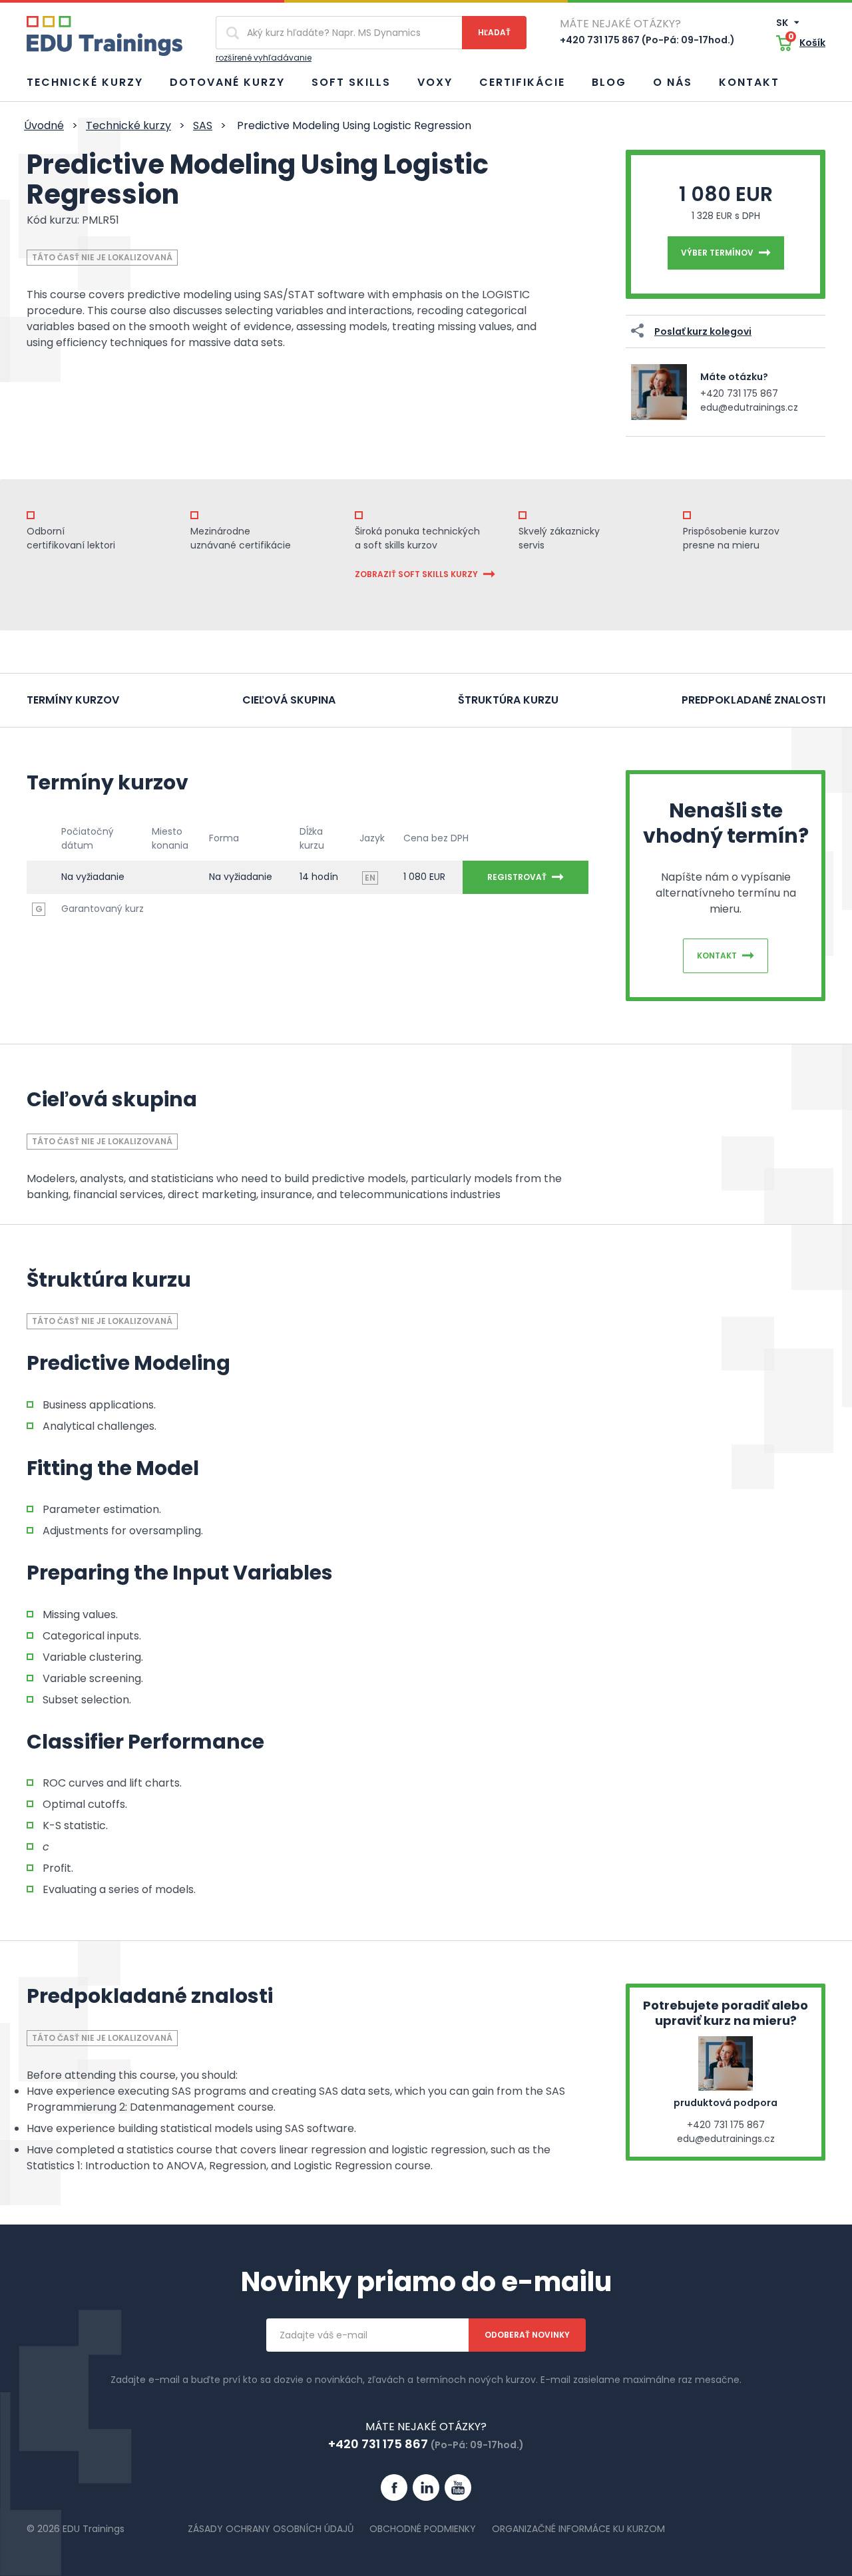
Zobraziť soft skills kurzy (416, 574)
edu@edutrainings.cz (749, 407)
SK (783, 23)
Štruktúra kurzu (508, 700)
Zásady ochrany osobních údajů (271, 2529)
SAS (203, 125)
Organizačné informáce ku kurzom (578, 2529)
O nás (673, 82)
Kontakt (749, 82)
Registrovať (517, 877)
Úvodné (44, 125)
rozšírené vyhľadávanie (264, 58)
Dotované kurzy (227, 82)
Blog (609, 82)
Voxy (435, 82)
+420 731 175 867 (739, 393)
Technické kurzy (85, 82)
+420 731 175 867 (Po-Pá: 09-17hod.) (647, 40)
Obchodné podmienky (423, 2529)
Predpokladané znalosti (753, 700)
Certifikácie (522, 82)
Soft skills (351, 82)
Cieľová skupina (289, 700)
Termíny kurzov (73, 700)
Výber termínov (717, 253)
